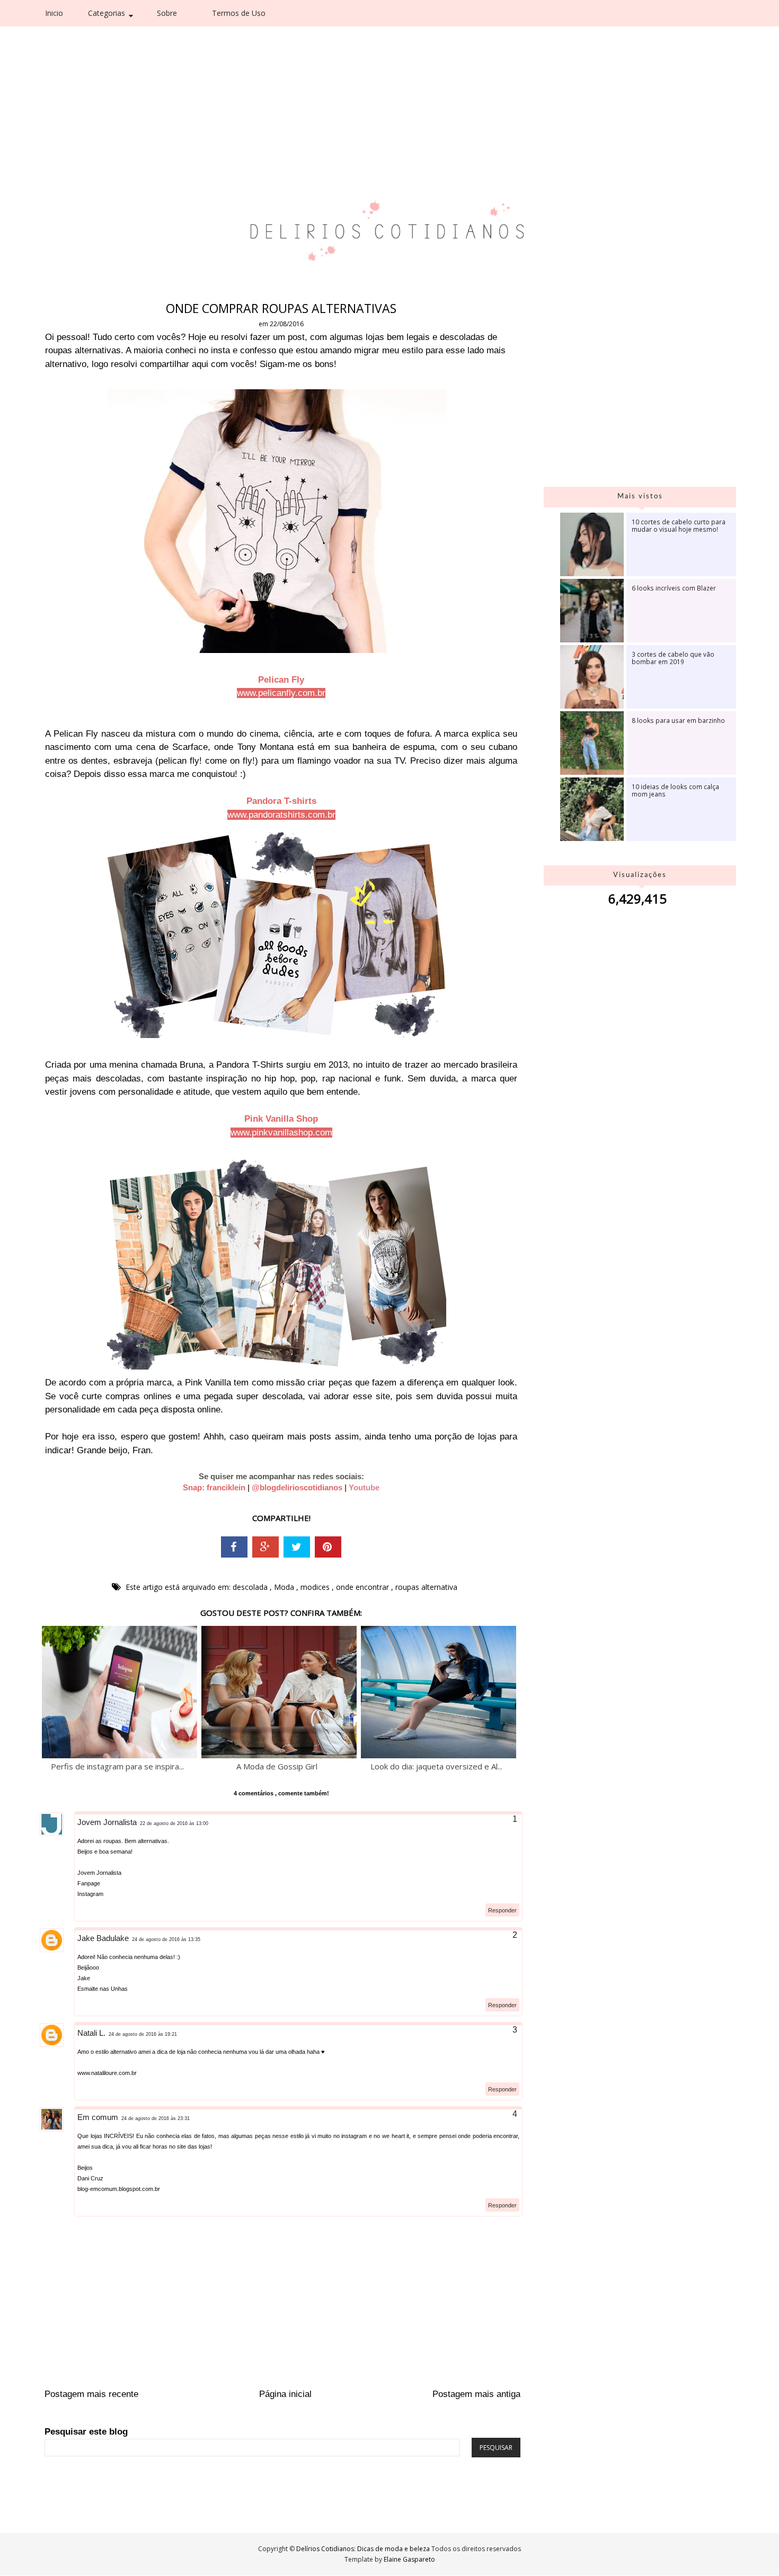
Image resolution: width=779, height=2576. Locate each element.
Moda (285, 1587)
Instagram (90, 1894)
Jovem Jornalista (107, 1822)
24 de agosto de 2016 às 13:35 (166, 1939)
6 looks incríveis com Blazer (674, 588)
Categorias (107, 13)
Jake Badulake (103, 1938)
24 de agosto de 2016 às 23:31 (156, 2118)
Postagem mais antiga (476, 2394)
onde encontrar (364, 1587)
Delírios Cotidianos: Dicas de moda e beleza (364, 2549)
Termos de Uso (239, 13)
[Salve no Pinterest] (328, 1547)
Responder (502, 1910)
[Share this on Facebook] (234, 1547)
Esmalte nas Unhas (103, 1989)
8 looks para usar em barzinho (678, 720)
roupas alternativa (426, 1587)
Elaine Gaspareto (409, 2559)
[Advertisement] (367, 79)
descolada (251, 1587)
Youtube (364, 1487)
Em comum (98, 2117)
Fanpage (89, 1883)
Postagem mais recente (91, 2394)
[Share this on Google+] (265, 1547)
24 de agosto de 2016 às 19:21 (143, 2034)
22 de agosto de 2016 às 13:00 (174, 1823)
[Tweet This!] (297, 1547)
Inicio (54, 13)
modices (316, 1587)
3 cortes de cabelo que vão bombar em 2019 (673, 658)
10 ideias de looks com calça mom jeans (675, 790)
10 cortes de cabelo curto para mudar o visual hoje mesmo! (679, 525)
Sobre (167, 13)
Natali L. (91, 2033)
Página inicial (285, 2394)
